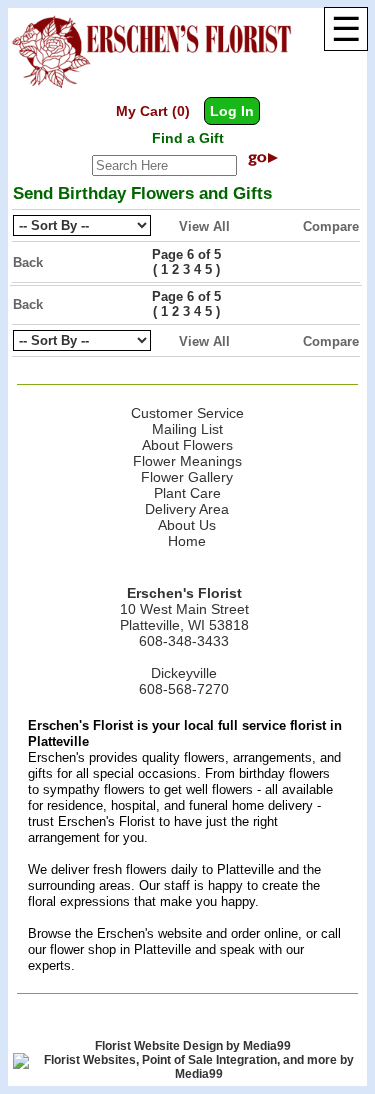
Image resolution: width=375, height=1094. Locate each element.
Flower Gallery (187, 477)
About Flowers (187, 445)
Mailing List (187, 429)
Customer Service (187, 413)
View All (204, 226)
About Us (187, 525)
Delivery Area (187, 509)
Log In (232, 111)
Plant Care (187, 493)
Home (187, 541)
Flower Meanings (187, 461)
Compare (331, 226)
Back (28, 262)
